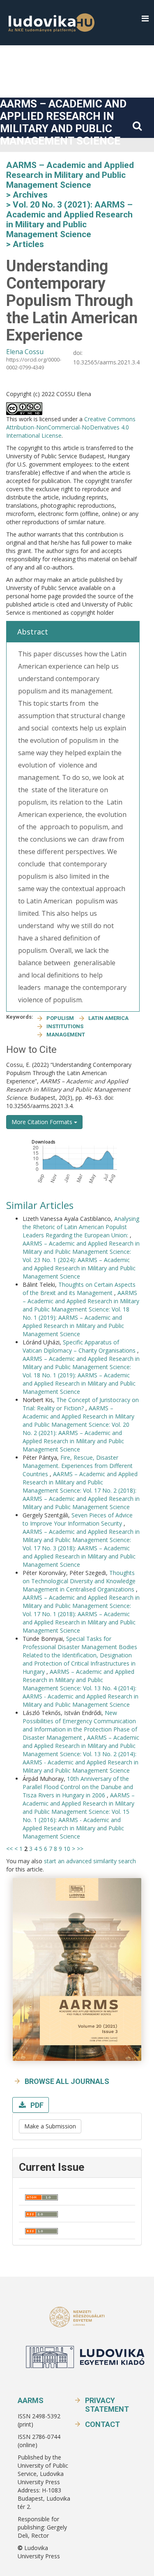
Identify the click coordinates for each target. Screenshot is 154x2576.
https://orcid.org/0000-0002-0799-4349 (34, 363)
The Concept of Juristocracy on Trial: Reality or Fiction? (81, 1404)
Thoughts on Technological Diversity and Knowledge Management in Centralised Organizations (79, 1581)
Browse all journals (67, 2081)
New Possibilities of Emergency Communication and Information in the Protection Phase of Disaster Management (80, 1725)
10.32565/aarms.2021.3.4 (106, 362)
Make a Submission (50, 2126)
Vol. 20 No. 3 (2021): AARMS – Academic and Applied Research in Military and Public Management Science (69, 219)
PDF (36, 2105)
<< (9, 1849)
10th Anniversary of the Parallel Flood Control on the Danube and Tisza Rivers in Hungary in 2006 (78, 1787)
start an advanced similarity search (90, 1861)
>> (80, 1849)
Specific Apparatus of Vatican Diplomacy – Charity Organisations (80, 1346)
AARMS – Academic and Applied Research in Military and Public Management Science (63, 122)
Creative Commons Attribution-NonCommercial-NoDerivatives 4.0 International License (71, 427)
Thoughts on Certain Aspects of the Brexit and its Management (79, 1289)
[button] (145, 19)
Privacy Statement (107, 2405)
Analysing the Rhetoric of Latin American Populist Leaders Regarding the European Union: (81, 1227)
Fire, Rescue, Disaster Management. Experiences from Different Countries (78, 1466)
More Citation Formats (43, 1122)
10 (67, 1849)
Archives (30, 195)
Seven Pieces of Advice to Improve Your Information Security (78, 1519)
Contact (102, 2424)
